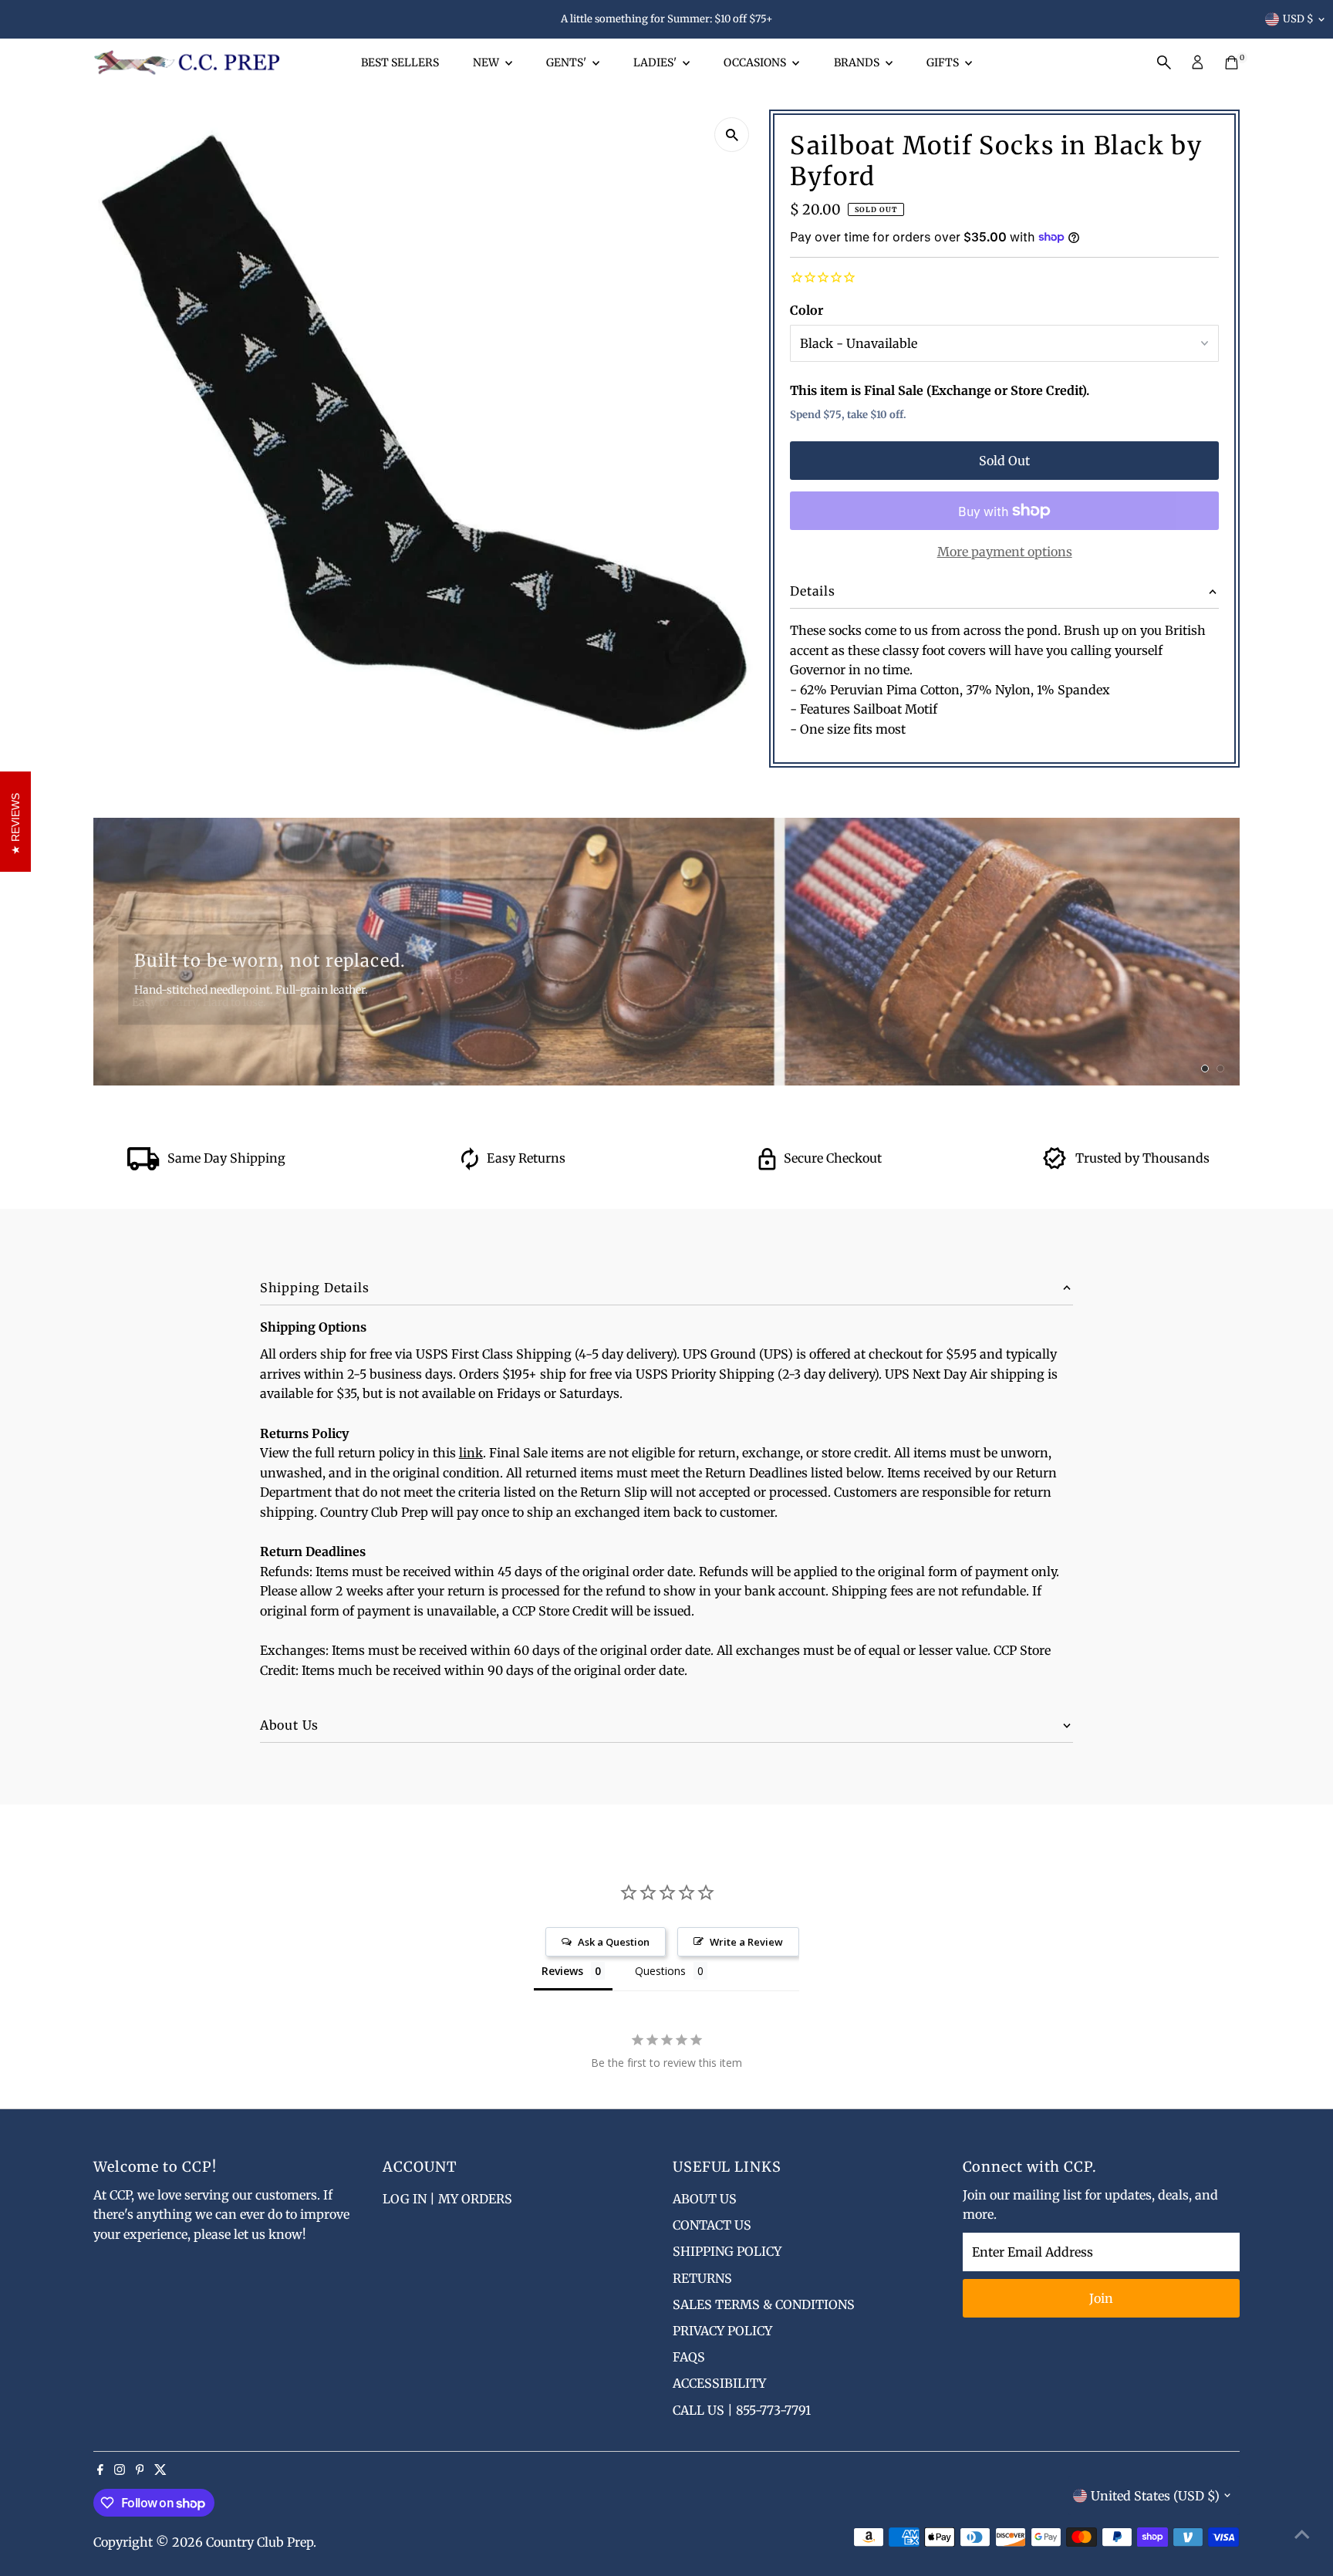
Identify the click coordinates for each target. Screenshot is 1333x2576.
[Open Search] (1164, 62)
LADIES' (656, 62)
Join (1101, 2298)
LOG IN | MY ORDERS (447, 2199)
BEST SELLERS (400, 62)
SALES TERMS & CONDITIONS (764, 2304)
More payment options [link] (1005, 552)
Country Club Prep (260, 2542)
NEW (487, 62)
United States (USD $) (1155, 2496)
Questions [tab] (660, 1971)
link (471, 1453)
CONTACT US (712, 2225)
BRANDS (858, 62)
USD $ (1298, 19)
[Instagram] (120, 2470)
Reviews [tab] (562, 1971)
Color (807, 310)
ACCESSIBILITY (719, 2383)
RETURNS (702, 2278)
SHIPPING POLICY (727, 2251)
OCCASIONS (756, 62)
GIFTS (944, 62)
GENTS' (567, 62)
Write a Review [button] (746, 1942)
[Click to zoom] (732, 135)
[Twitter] (160, 2470)
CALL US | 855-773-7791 (742, 2410)
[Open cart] (1232, 62)
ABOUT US (705, 2199)
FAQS (689, 2357)
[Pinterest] (140, 2470)
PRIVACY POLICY (722, 2331)
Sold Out (1004, 461)
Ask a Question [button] (614, 1942)
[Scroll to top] (1302, 2534)
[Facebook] (100, 2470)
